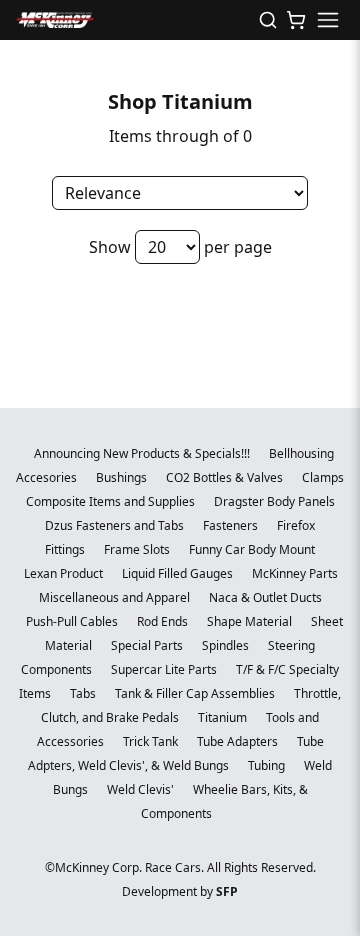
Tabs (84, 693)
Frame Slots (138, 549)
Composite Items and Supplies (112, 501)
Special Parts (148, 645)
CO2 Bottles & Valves (226, 477)
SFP (227, 891)
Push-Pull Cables (73, 621)
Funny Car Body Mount (252, 549)
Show (110, 247)
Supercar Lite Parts (165, 669)
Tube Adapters (239, 741)
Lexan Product (65, 573)
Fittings (66, 549)
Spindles (227, 645)
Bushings (123, 477)
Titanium (224, 717)
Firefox (296, 525)
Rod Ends (164, 621)
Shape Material (251, 621)
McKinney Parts (295, 573)
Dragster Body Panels (274, 501)
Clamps (323, 477)
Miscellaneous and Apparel (116, 597)
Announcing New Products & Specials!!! (143, 453)
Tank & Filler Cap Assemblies (196, 693)
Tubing (268, 765)
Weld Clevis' (142, 789)
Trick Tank (152, 741)
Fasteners (232, 525)
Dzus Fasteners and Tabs (116, 525)
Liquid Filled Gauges (179, 573)
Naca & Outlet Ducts (265, 597)
